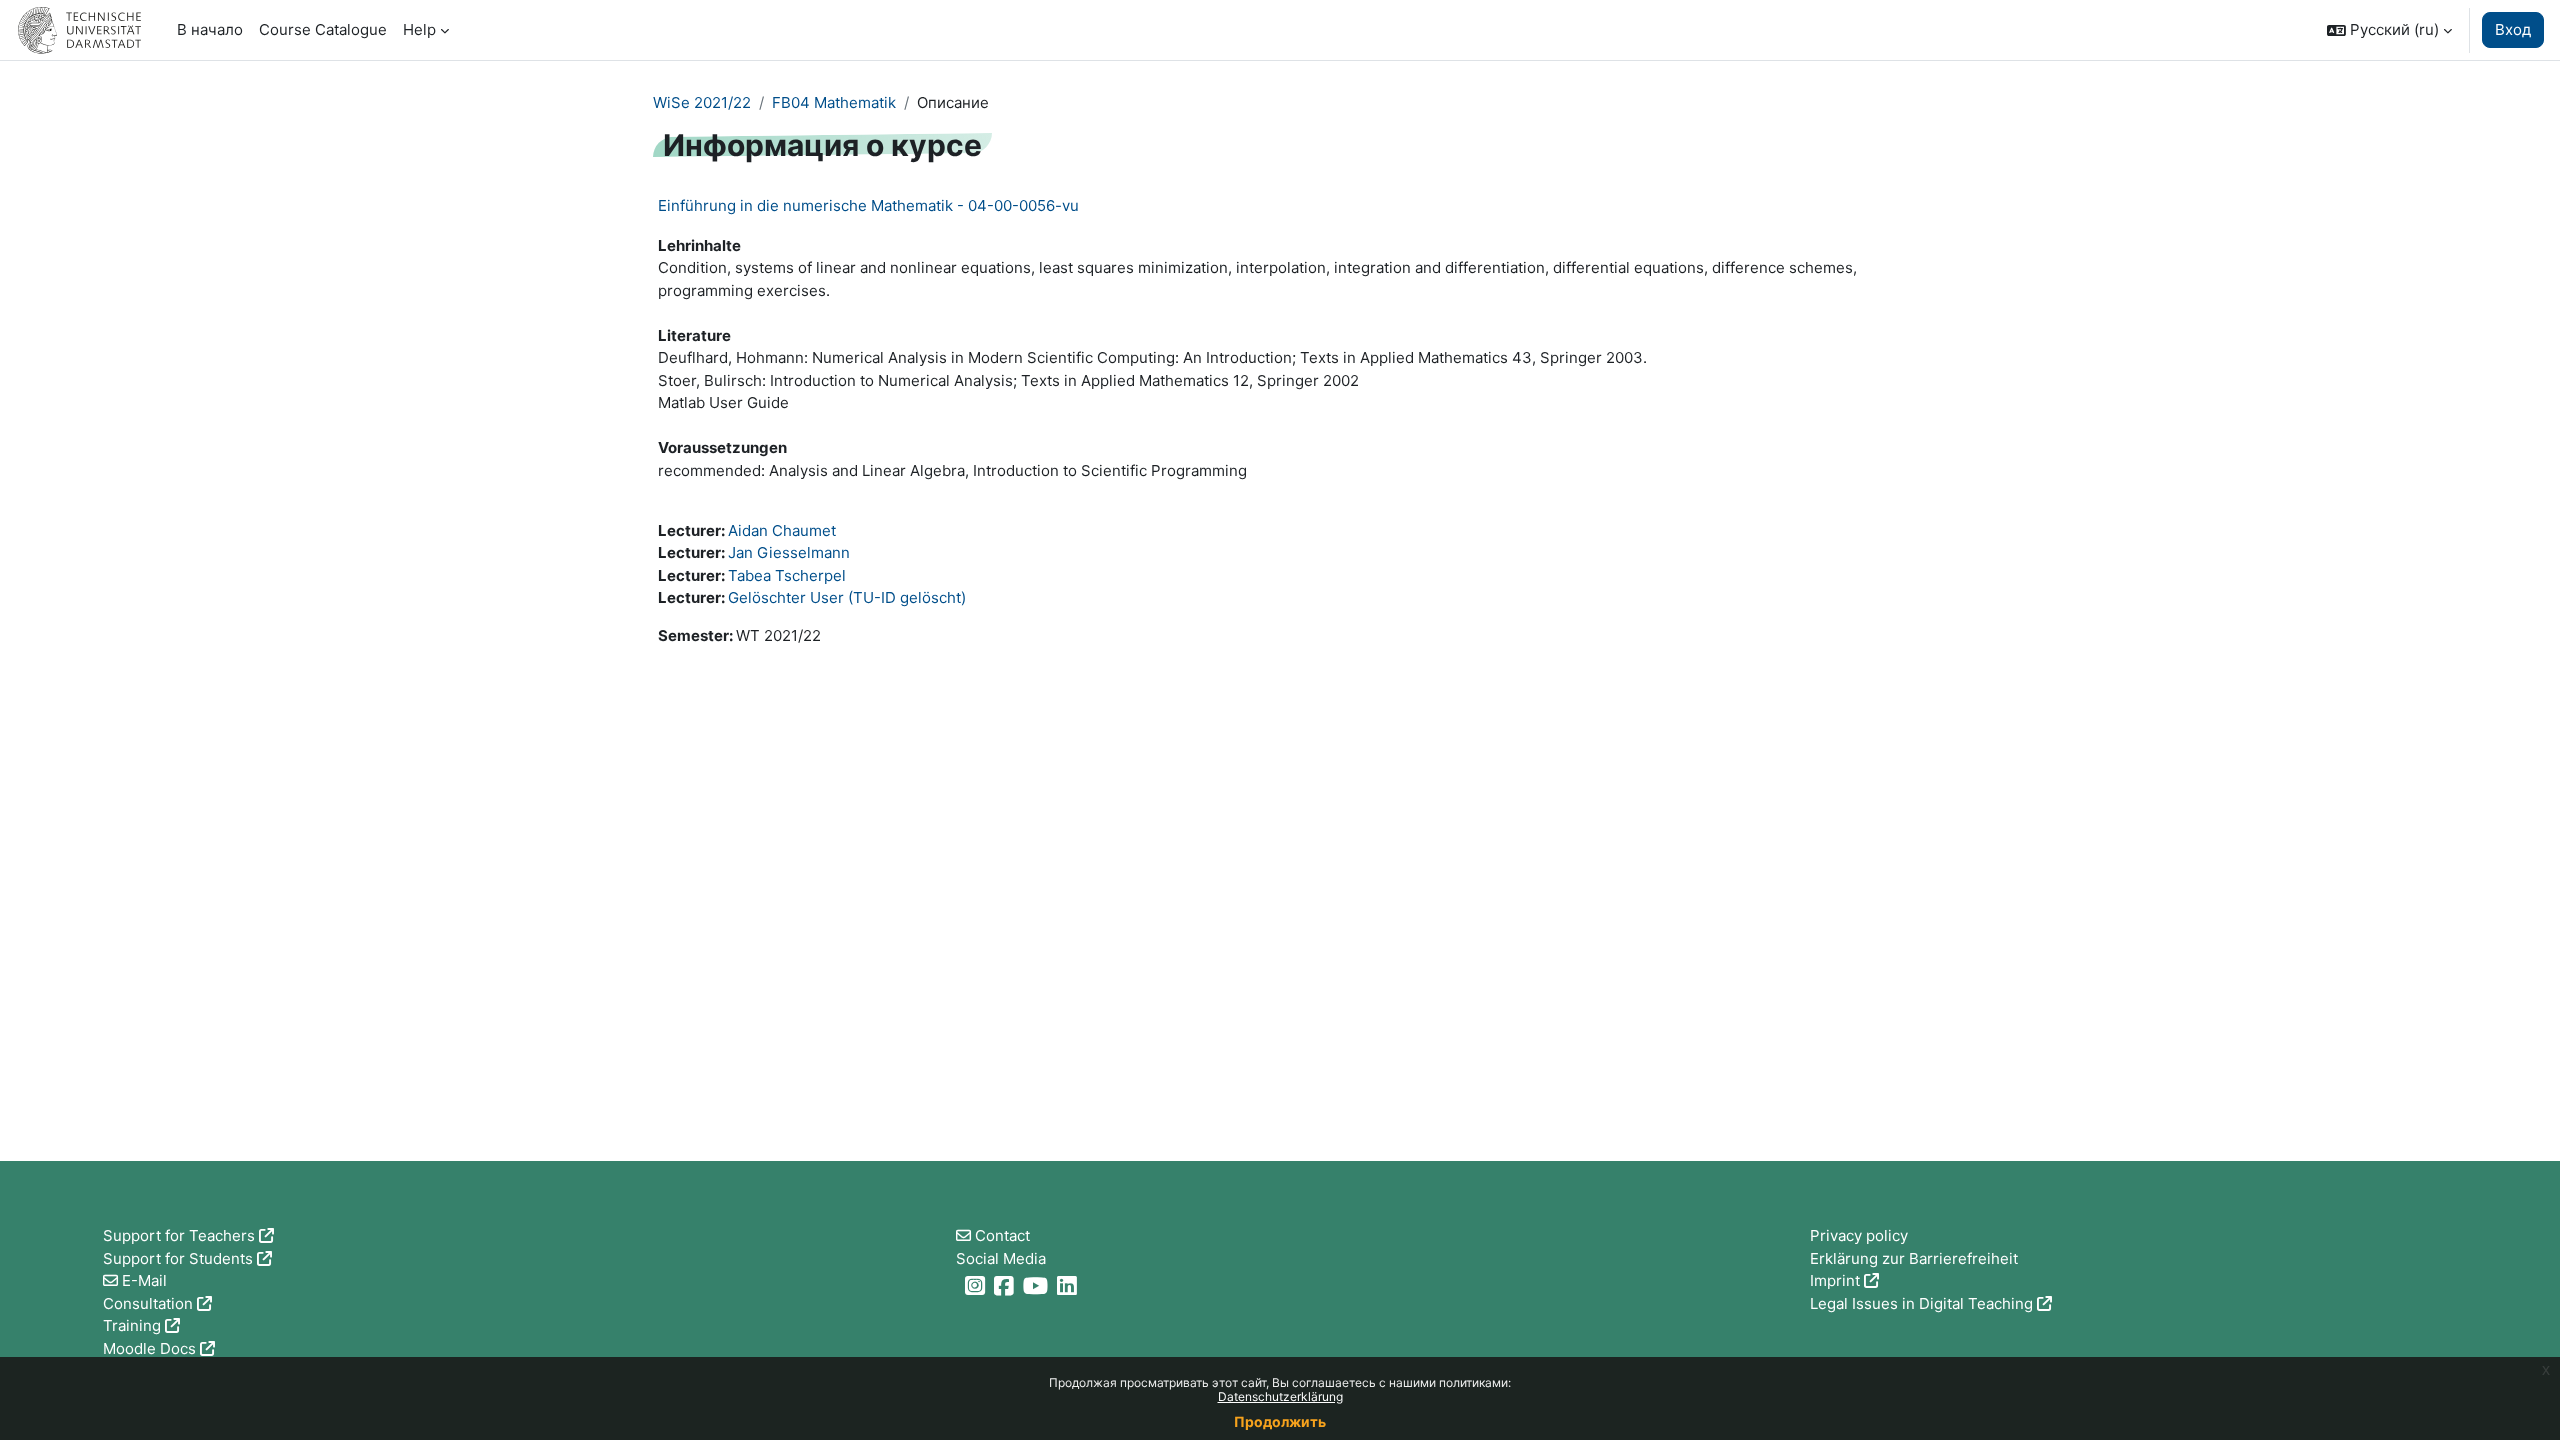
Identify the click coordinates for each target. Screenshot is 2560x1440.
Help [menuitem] (419, 29)
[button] (2389, 30)
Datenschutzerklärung (1280, 1396)
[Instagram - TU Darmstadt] (977, 1285)
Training (132, 1325)
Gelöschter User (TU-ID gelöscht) (847, 597)
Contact (1002, 1235)
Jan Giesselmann (789, 552)
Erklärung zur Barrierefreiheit (1914, 1258)
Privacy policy (1859, 1235)
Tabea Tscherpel (787, 575)
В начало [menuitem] (210, 29)
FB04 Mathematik (834, 102)
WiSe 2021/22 (702, 102)
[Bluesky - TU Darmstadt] (958, 1285)
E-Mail (144, 1280)
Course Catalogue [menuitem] (323, 29)
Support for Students (178, 1258)
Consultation (148, 1303)
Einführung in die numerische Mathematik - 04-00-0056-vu (868, 205)
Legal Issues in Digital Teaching (1921, 1303)
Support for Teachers (179, 1235)
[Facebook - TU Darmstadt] (1006, 1285)
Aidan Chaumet (782, 530)
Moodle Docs (149, 1348)
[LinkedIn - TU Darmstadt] (1069, 1285)
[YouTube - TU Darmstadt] (1038, 1285)
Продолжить (1280, 1421)
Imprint (1835, 1280)
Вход (2513, 29)
